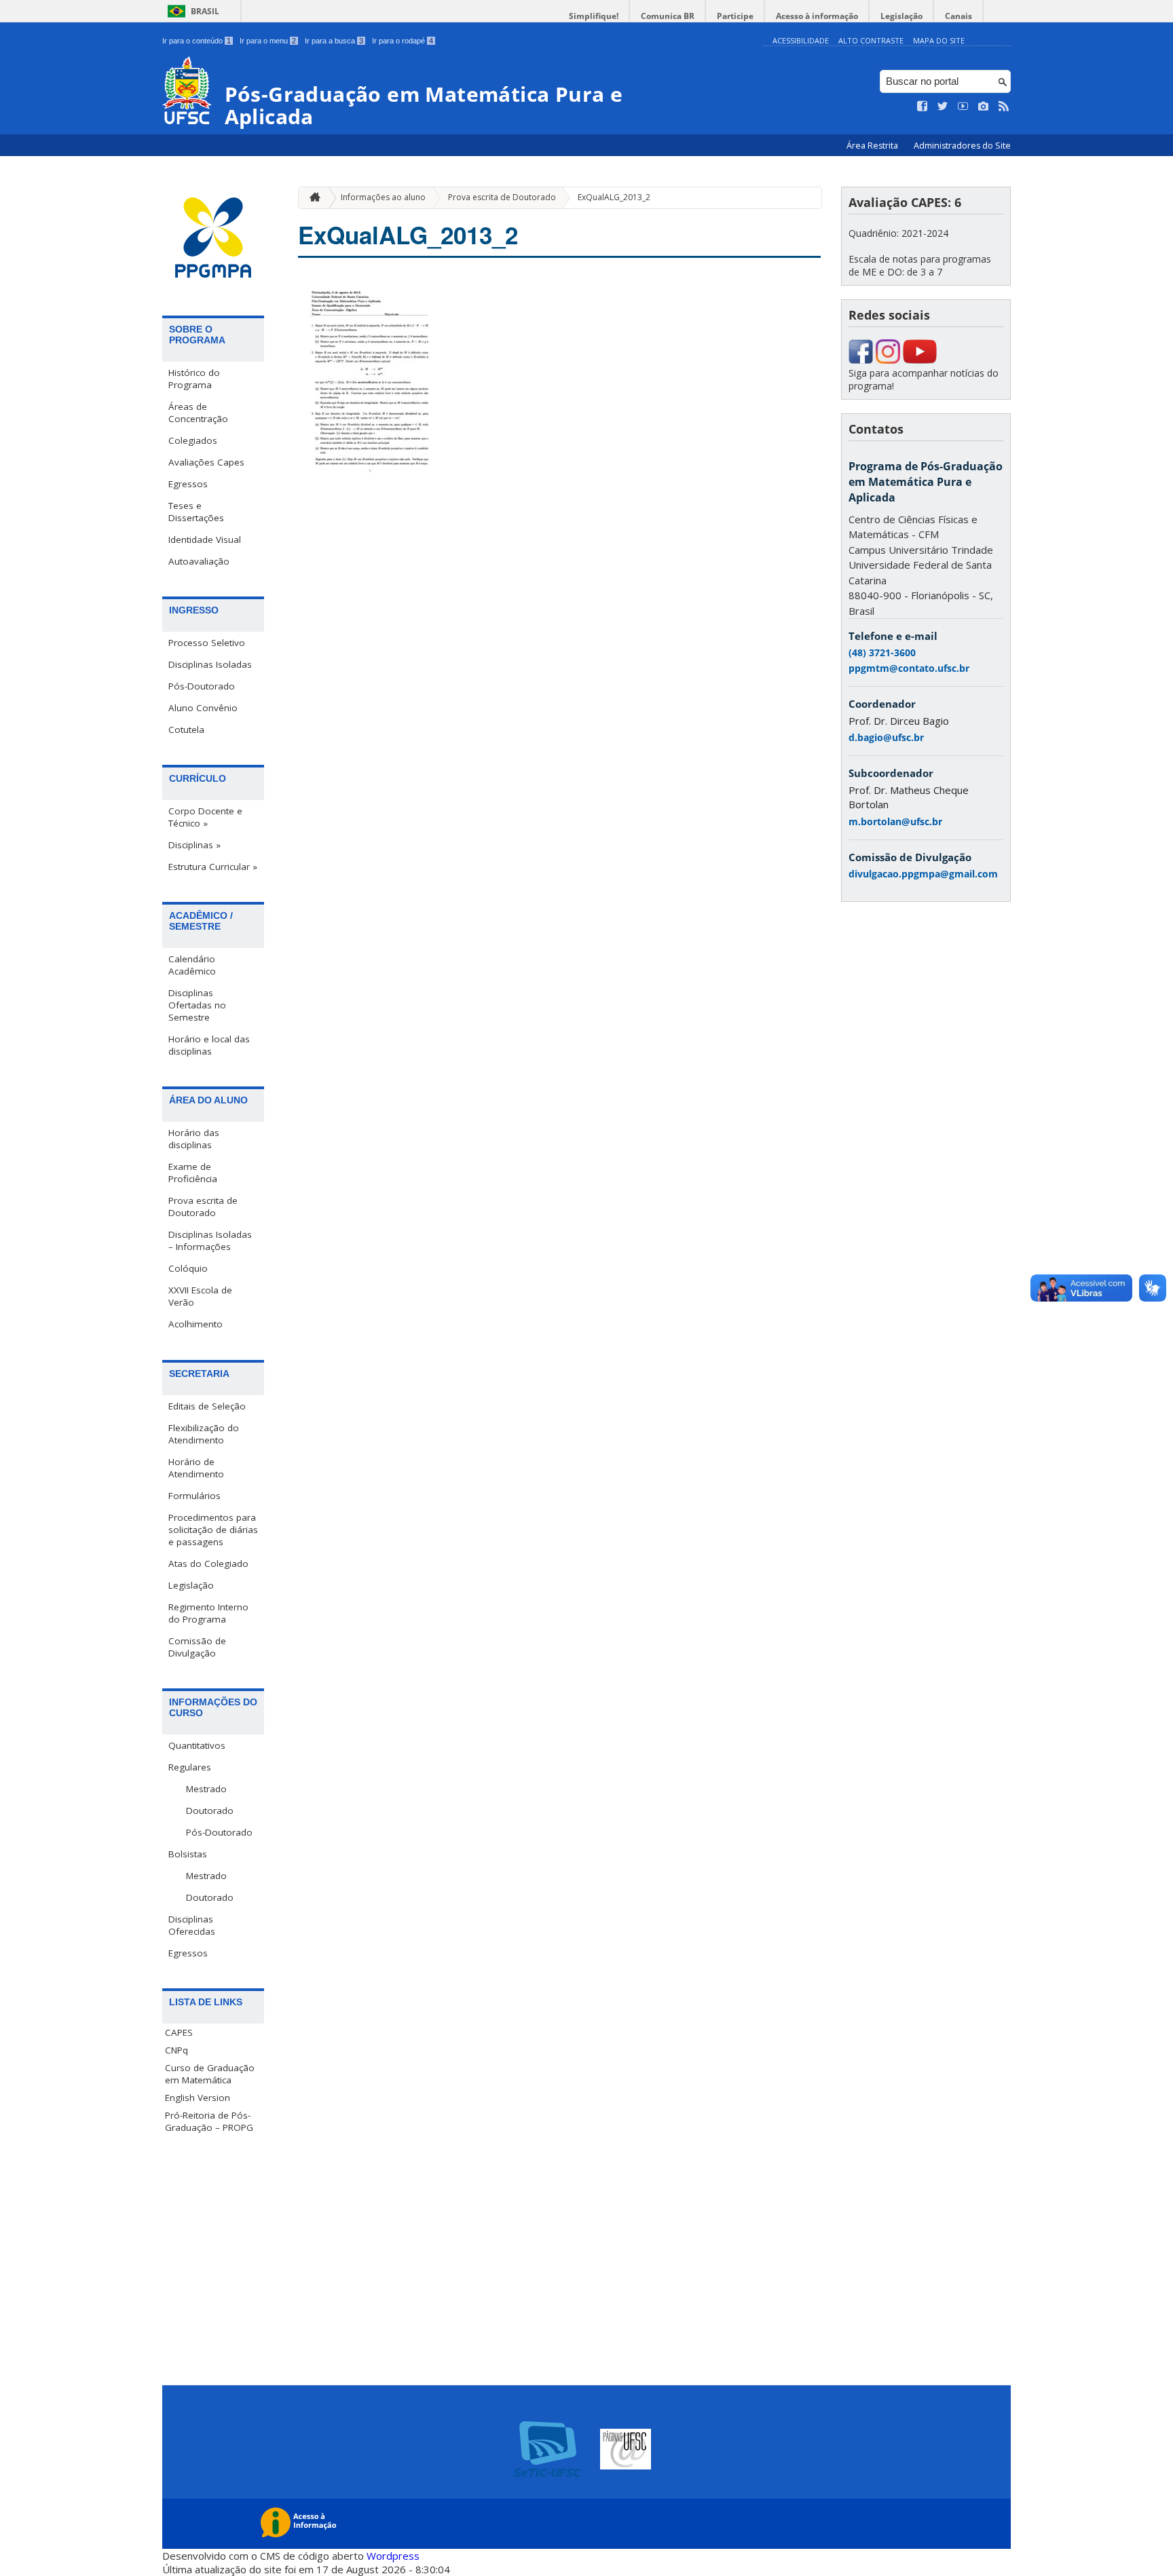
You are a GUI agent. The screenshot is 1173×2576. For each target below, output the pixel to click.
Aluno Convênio (203, 708)
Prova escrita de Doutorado (203, 1207)
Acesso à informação (817, 16)
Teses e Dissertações (196, 512)
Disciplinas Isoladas (210, 664)
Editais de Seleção (207, 1406)
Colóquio (188, 1268)
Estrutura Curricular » (213, 867)
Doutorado (210, 1811)
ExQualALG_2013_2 (614, 197)
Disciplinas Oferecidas (192, 1925)
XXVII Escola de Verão (200, 1296)
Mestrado (206, 1789)
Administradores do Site (962, 146)
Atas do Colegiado (208, 1564)
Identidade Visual (205, 539)
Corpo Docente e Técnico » (205, 817)
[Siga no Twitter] (943, 107)
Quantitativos (197, 1745)
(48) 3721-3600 (882, 652)
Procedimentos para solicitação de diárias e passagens (213, 1530)
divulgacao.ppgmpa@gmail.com (923, 874)
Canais (958, 16)
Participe (735, 16)
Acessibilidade (801, 40)
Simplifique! (594, 16)
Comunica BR (668, 16)
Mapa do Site (939, 40)
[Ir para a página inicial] (312, 198)
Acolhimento (195, 1324)
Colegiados (193, 440)
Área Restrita (873, 146)
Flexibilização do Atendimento (204, 1434)
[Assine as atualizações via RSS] (1004, 107)
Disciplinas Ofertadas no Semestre (197, 1005)
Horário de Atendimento (196, 1468)
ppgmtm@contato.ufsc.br (909, 668)
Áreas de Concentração (198, 413)
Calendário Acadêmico (192, 965)
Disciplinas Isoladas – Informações (210, 1240)
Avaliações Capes (206, 462)
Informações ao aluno (383, 197)
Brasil (205, 11)
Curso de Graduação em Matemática (210, 2074)
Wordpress (393, 2556)
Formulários (194, 1496)
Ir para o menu (268, 41)
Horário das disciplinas (194, 1139)
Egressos (188, 484)
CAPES (179, 2032)
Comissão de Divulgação (197, 1647)
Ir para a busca (334, 41)
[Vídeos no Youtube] (963, 107)
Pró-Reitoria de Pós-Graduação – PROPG (209, 2121)
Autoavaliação (199, 561)
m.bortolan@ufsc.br (895, 821)
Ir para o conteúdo (197, 41)
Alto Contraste (871, 40)
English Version (198, 2098)
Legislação (901, 16)
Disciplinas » (194, 845)
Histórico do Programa (194, 379)
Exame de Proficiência (193, 1173)
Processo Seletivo (207, 643)
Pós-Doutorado (202, 686)
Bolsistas (188, 1854)
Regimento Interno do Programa (208, 1613)
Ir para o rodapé (403, 41)
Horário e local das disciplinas (209, 1045)
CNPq (176, 2050)
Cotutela (186, 730)
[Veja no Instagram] (984, 107)
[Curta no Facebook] (923, 107)
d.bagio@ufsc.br (886, 737)
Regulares (190, 1767)
